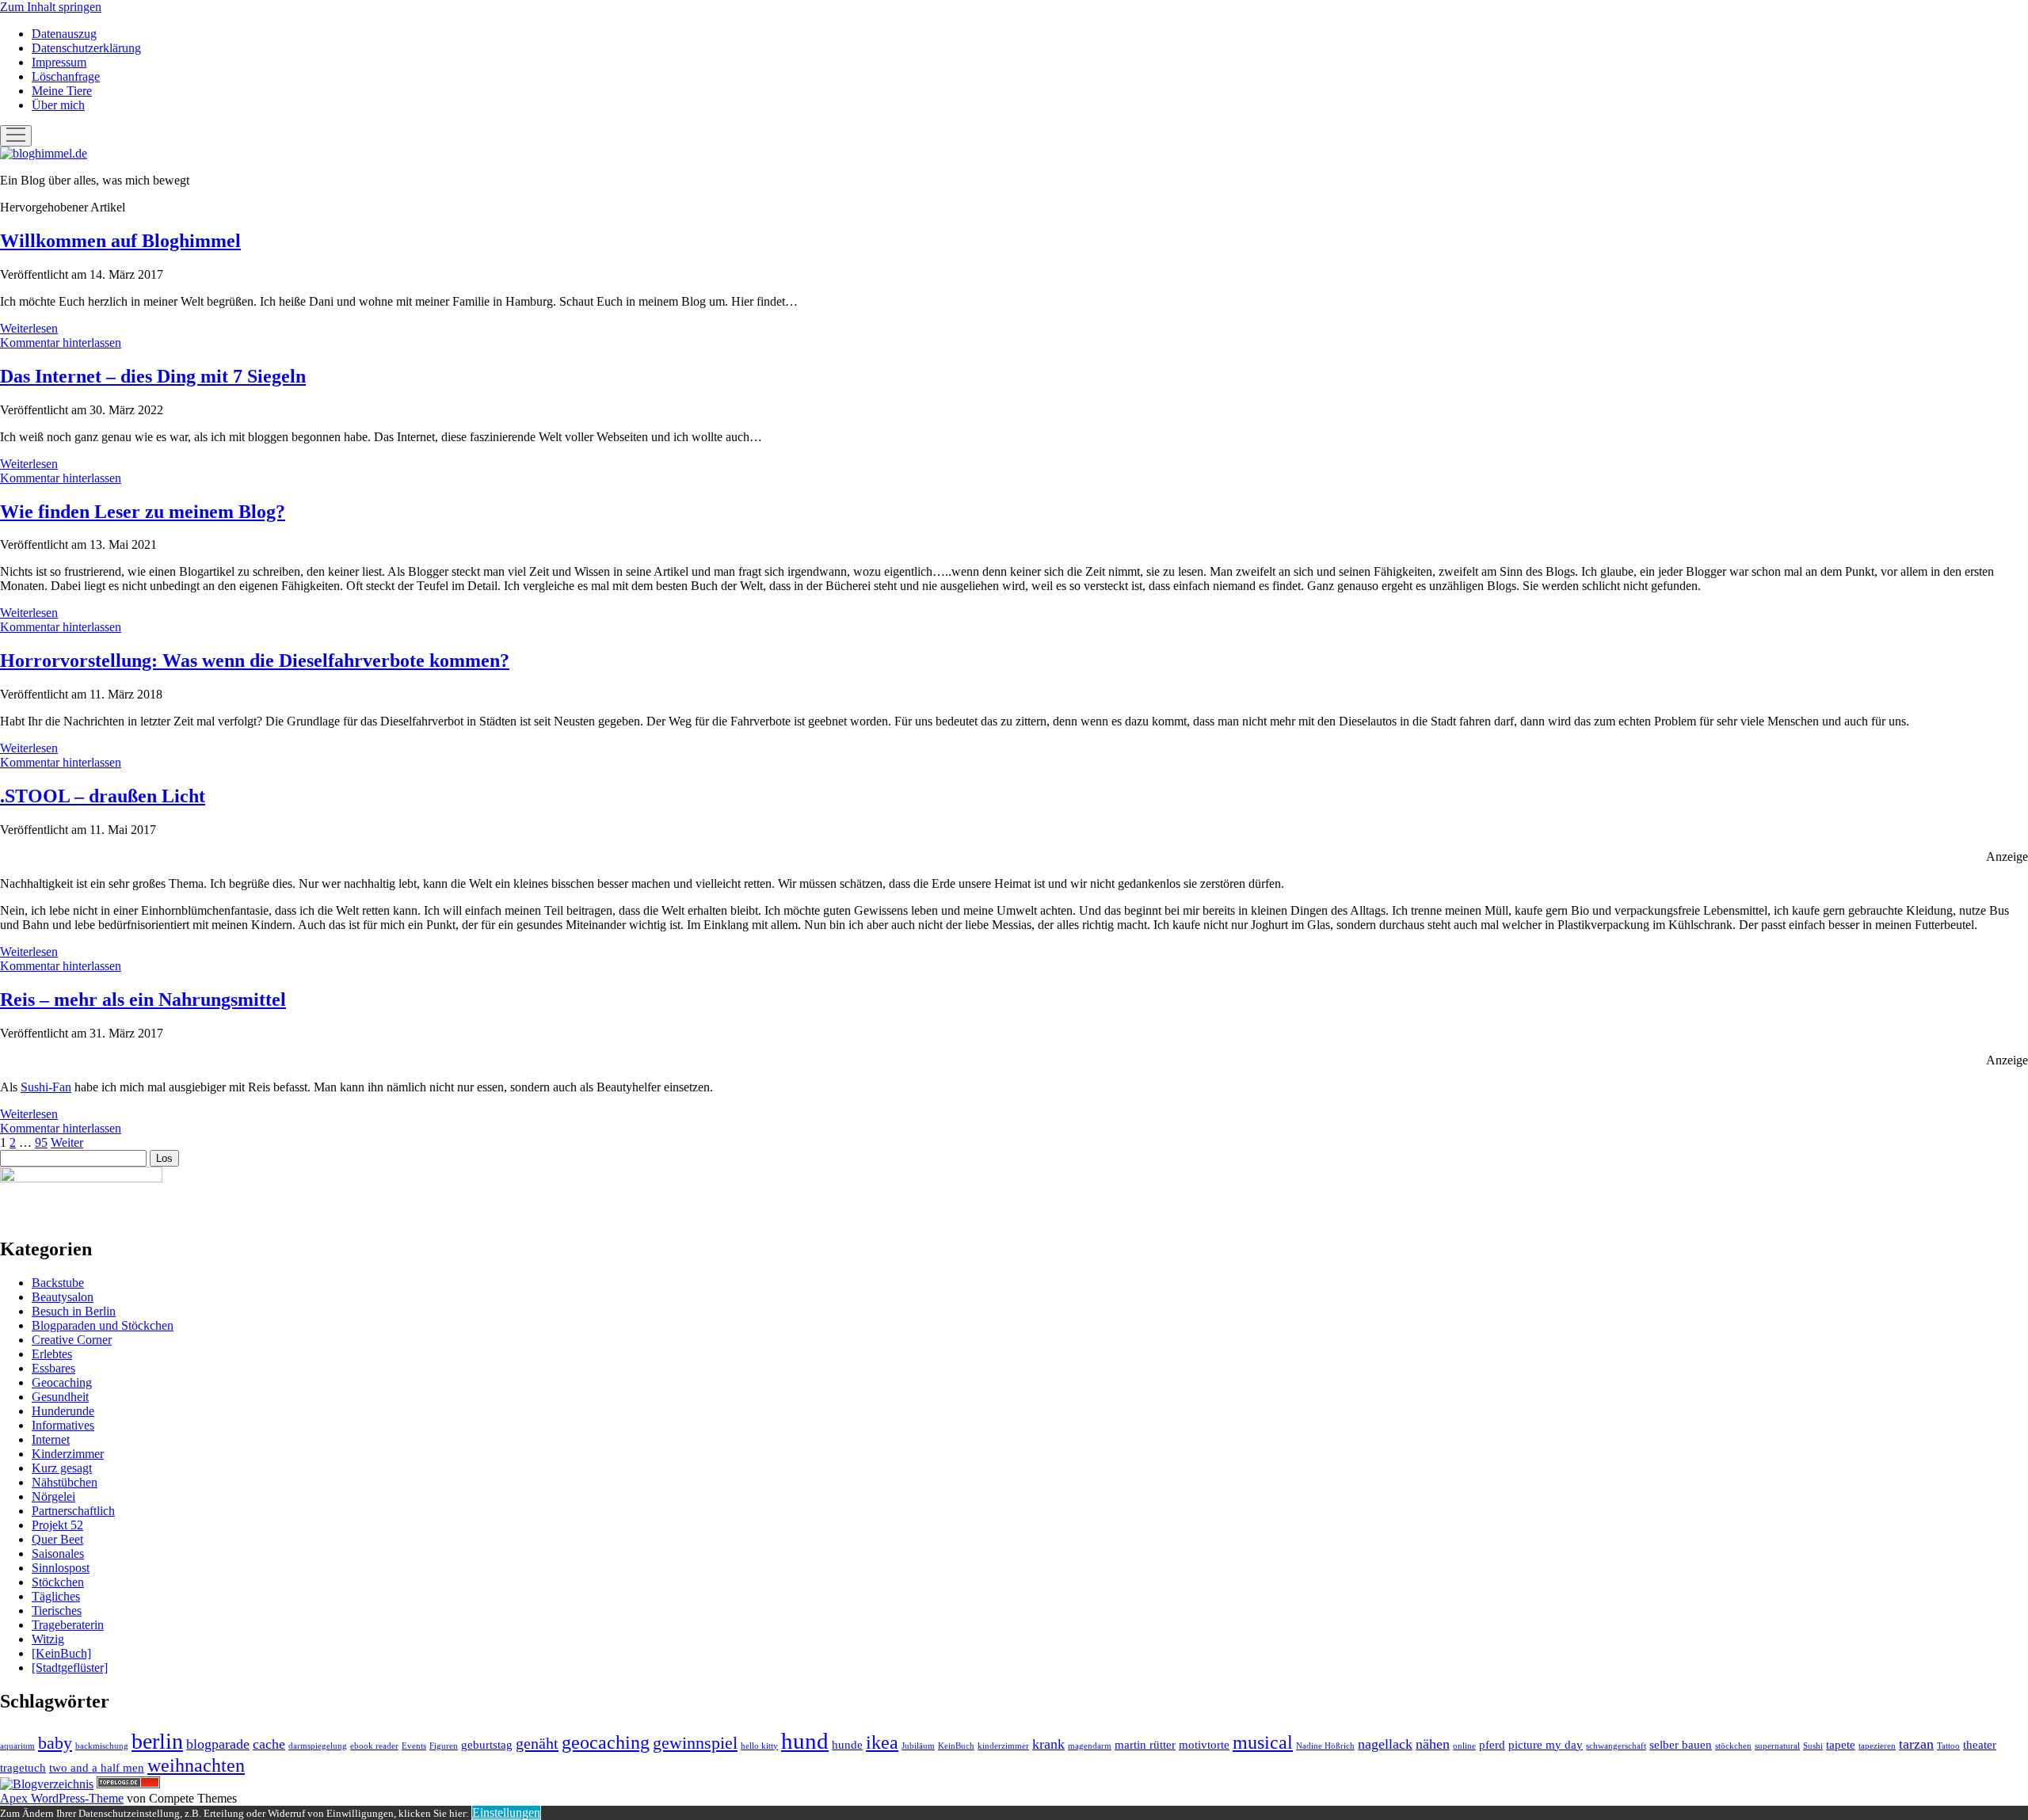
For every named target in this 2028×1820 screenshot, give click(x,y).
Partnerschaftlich (73, 1511)
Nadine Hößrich (1325, 1746)
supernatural (1777, 1746)
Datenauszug (64, 34)
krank (1048, 1744)
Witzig (48, 1639)
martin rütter (1145, 1745)
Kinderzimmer (68, 1454)
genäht (537, 1743)
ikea (882, 1742)
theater (1980, 1745)
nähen (1433, 1744)
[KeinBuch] (61, 1653)
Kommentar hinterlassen (61, 343)
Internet (51, 1439)
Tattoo (1948, 1746)
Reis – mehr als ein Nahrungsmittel (143, 999)
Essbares (53, 1368)
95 (41, 1142)
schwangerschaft (1616, 1746)
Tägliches (56, 1596)
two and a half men (97, 1768)
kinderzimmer (1003, 1746)
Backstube (58, 1283)
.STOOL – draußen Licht (103, 796)
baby (55, 1743)
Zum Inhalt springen (51, 7)
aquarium (17, 1746)
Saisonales (58, 1553)
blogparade (218, 1744)
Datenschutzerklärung (86, 48)
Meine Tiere (62, 91)
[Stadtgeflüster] (70, 1668)
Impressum (59, 62)
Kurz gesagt (62, 1468)
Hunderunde (63, 1411)
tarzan (1916, 1744)
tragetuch (23, 1768)
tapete (1841, 1745)
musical (1263, 1742)
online (1464, 1746)
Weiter (67, 1142)
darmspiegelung (318, 1746)
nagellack (1385, 1744)
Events (414, 1746)
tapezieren (1877, 1746)
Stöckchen (58, 1582)
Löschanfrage (66, 76)
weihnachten (196, 1765)
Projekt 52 (57, 1525)
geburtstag (487, 1745)
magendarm (1090, 1746)
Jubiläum (918, 1746)
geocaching (606, 1742)
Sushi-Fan (46, 1087)
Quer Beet (57, 1539)
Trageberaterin (68, 1625)
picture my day (1546, 1745)
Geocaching (62, 1382)
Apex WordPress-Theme (62, 1798)
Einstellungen (506, 1812)
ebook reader (374, 1746)
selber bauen (1681, 1745)
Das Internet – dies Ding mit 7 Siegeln (153, 376)
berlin (157, 1741)
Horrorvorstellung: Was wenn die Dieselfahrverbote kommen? (255, 661)
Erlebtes (52, 1354)
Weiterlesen (29, 328)
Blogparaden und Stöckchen (103, 1325)
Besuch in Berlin (74, 1311)
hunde (847, 1745)
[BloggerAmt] (47, 1784)
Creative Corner (72, 1340)
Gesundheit (60, 1397)
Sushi (1813, 1746)
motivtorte (1204, 1745)
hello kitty (759, 1746)
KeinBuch (956, 1746)
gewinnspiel (695, 1743)
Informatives (63, 1425)
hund (805, 1741)
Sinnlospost (61, 1568)
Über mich (58, 105)
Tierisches (57, 1611)
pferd (1492, 1745)
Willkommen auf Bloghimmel (120, 241)
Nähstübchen (65, 1482)
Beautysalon (63, 1297)
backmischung (102, 1746)
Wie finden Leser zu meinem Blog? (143, 512)
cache (269, 1744)
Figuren (444, 1746)
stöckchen (1733, 1746)
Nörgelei (53, 1496)
